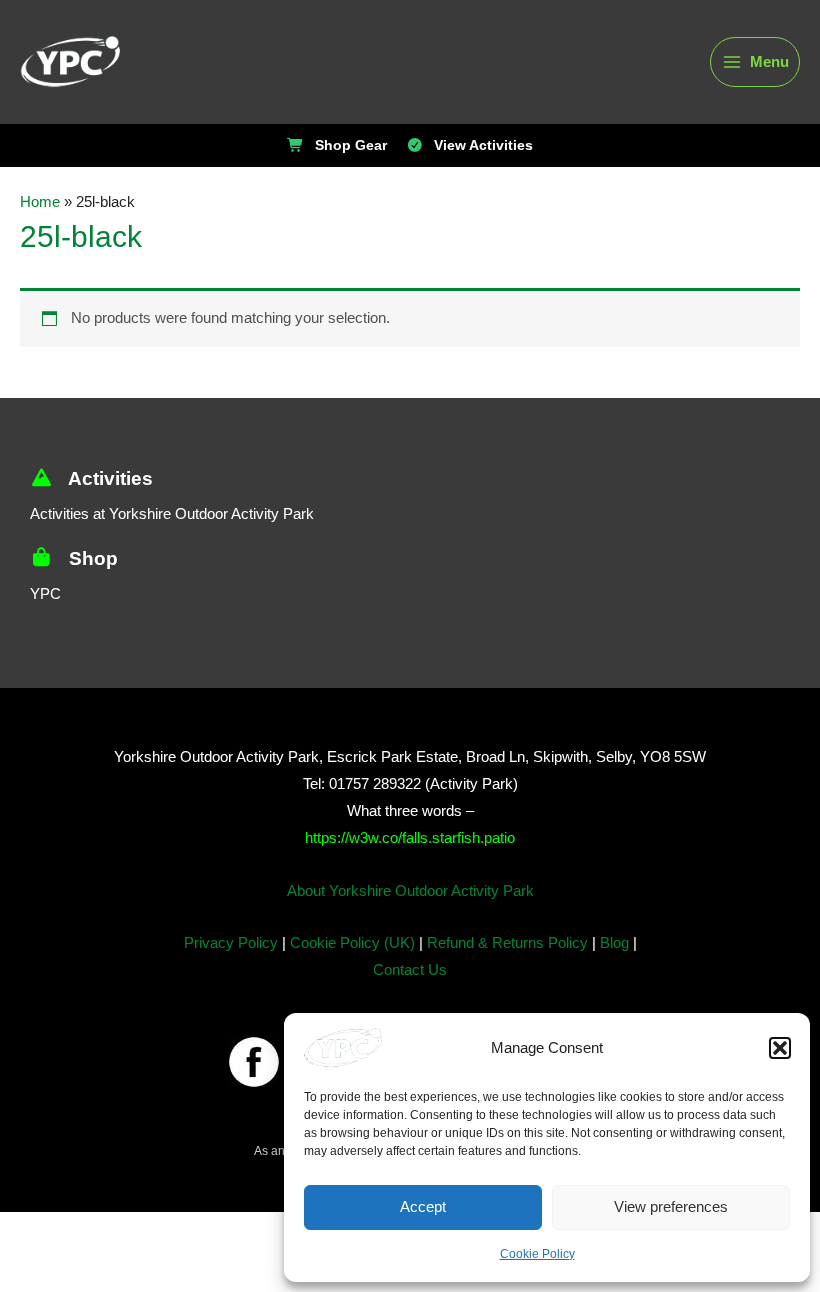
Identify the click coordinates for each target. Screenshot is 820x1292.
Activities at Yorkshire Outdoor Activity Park (172, 514)
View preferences (671, 1206)
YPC (45, 594)
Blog (614, 943)
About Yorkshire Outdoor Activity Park (410, 891)
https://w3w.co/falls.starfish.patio (410, 838)
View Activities (483, 146)
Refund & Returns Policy (507, 943)
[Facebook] (254, 1062)
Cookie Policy (537, 1254)
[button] (780, 1048)
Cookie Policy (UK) (352, 943)
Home (40, 202)
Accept (423, 1206)
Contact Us (410, 970)
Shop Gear (350, 146)
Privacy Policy (231, 943)
